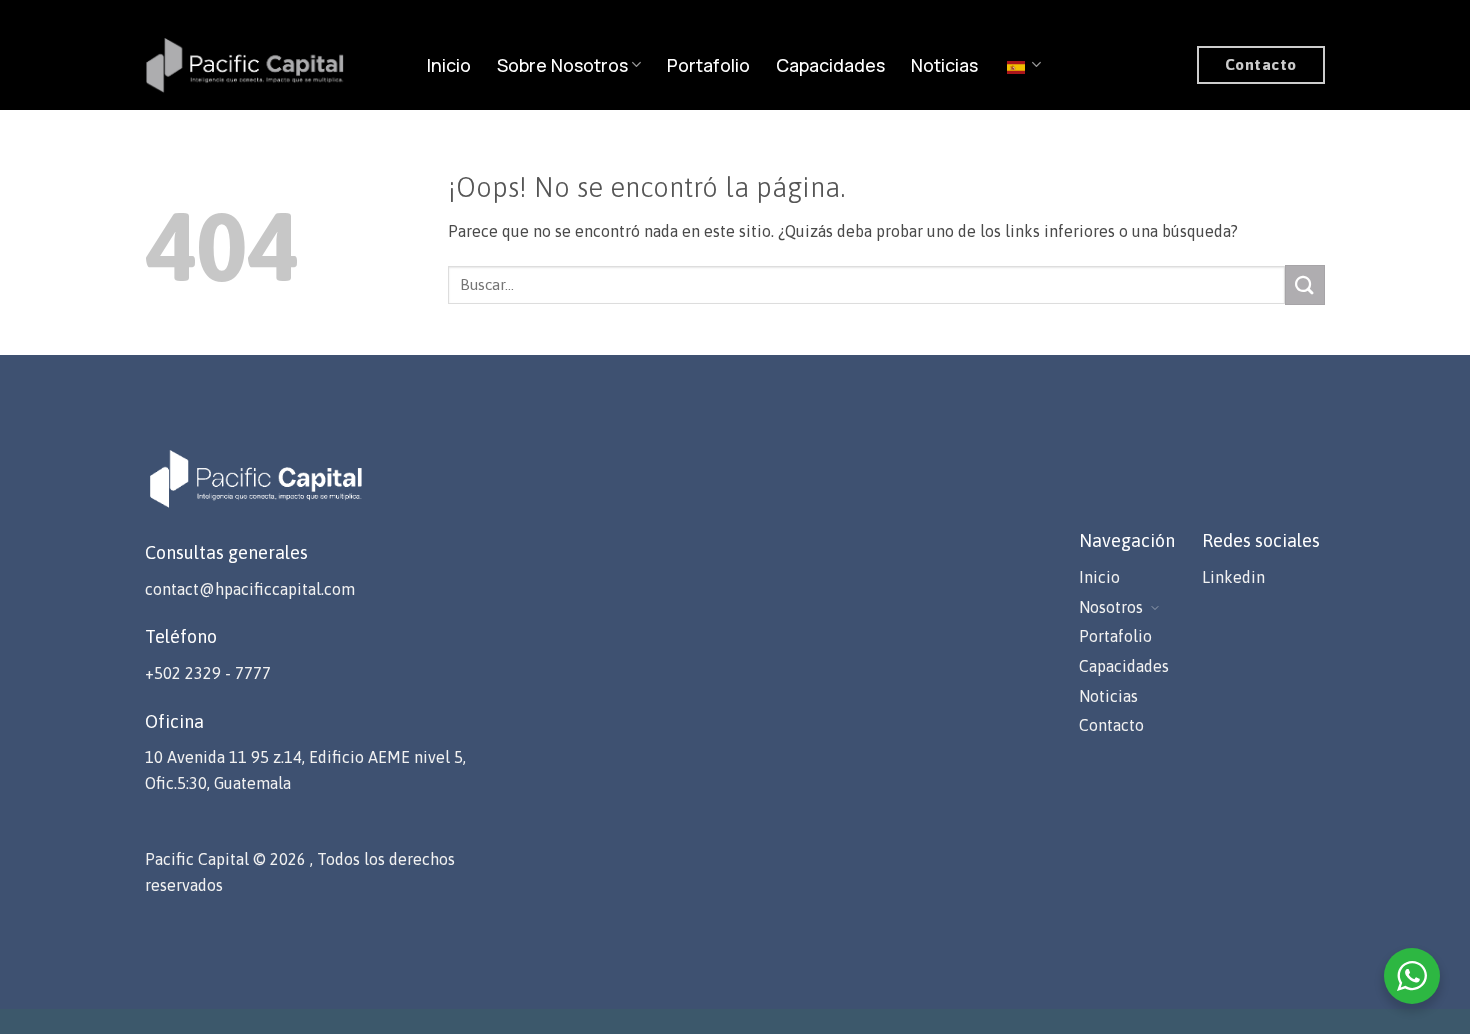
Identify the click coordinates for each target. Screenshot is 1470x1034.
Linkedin (1233, 577)
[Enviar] (1305, 284)
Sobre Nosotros (562, 65)
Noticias (944, 65)
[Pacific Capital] (245, 64)
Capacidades (830, 65)
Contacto (1111, 725)
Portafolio (708, 65)
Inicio (449, 65)
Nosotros (1111, 607)
